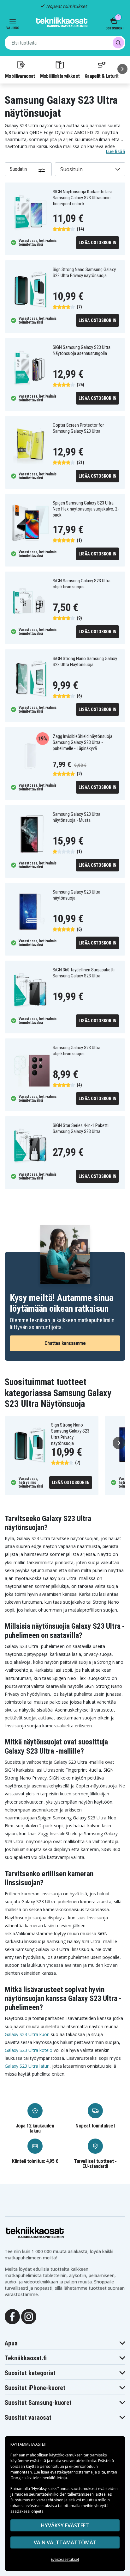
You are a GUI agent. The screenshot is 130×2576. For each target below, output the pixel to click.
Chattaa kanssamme (65, 1343)
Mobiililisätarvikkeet (60, 76)
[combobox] (65, 43)
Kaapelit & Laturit (102, 76)
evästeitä (38, 2461)
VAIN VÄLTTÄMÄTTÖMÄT (65, 2542)
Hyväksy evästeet (65, 2525)
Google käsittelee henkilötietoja (39, 2478)
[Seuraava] (122, 69)
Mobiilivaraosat (20, 76)
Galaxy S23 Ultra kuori (27, 2034)
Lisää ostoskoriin (98, 243)
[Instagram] (29, 2316)
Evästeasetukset (65, 2559)
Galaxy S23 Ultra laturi (27, 2066)
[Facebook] (12, 2316)
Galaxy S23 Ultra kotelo (29, 2050)
